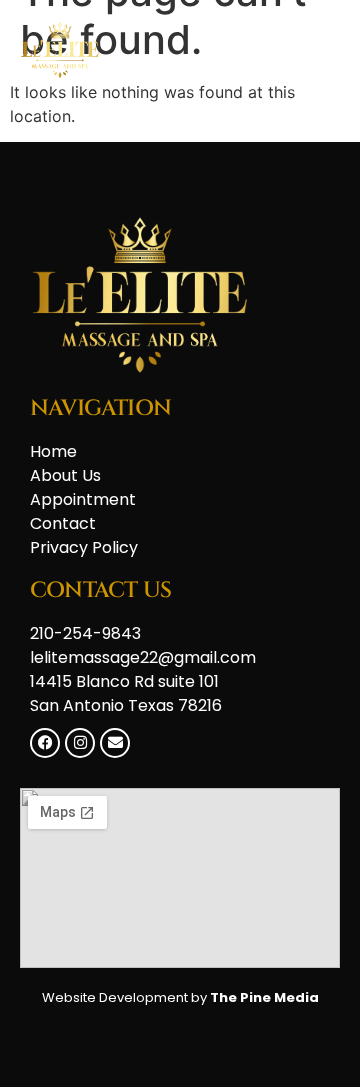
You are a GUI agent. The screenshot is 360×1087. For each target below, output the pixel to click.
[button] (317, 50)
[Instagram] (80, 743)
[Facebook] (45, 743)
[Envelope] (115, 743)
